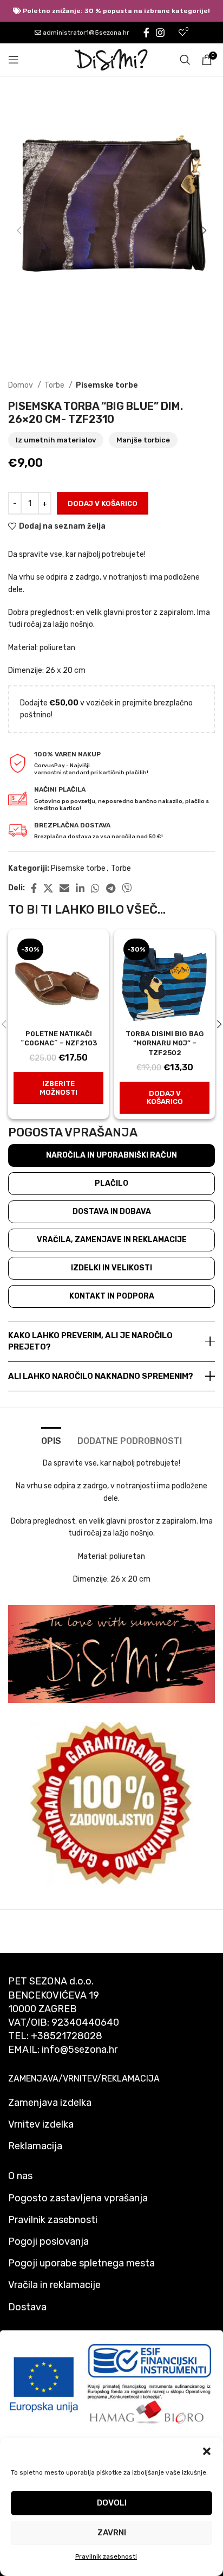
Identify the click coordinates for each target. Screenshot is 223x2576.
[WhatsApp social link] (95, 888)
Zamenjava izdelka (50, 2103)
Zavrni (112, 2533)
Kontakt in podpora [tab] (112, 1296)
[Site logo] (111, 59)
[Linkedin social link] (80, 888)
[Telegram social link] (111, 888)
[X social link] (48, 888)
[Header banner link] (111, 11)
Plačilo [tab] (111, 1183)
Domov (21, 385)
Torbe (55, 385)
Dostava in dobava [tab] (112, 1212)
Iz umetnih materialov (56, 440)
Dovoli (112, 2503)
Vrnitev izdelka (41, 2124)
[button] (207, 2451)
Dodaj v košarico (103, 503)
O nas (20, 2176)
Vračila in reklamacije (54, 2285)
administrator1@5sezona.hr (85, 33)
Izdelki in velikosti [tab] (111, 1268)
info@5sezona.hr (80, 2050)
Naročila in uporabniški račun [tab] (111, 1155)
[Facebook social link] (146, 33)
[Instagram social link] (160, 33)
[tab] (51, 1440)
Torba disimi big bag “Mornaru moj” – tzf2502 (165, 1043)
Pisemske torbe (107, 385)
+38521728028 (67, 2036)
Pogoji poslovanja (48, 2241)
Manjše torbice (143, 440)
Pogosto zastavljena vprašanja (78, 2198)
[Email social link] (64, 888)
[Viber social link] (127, 888)
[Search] (185, 60)
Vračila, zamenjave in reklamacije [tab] (112, 1240)
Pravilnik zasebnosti (106, 2556)
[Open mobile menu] (14, 60)
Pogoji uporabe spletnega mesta (81, 2263)
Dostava (27, 2307)
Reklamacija (35, 2146)
